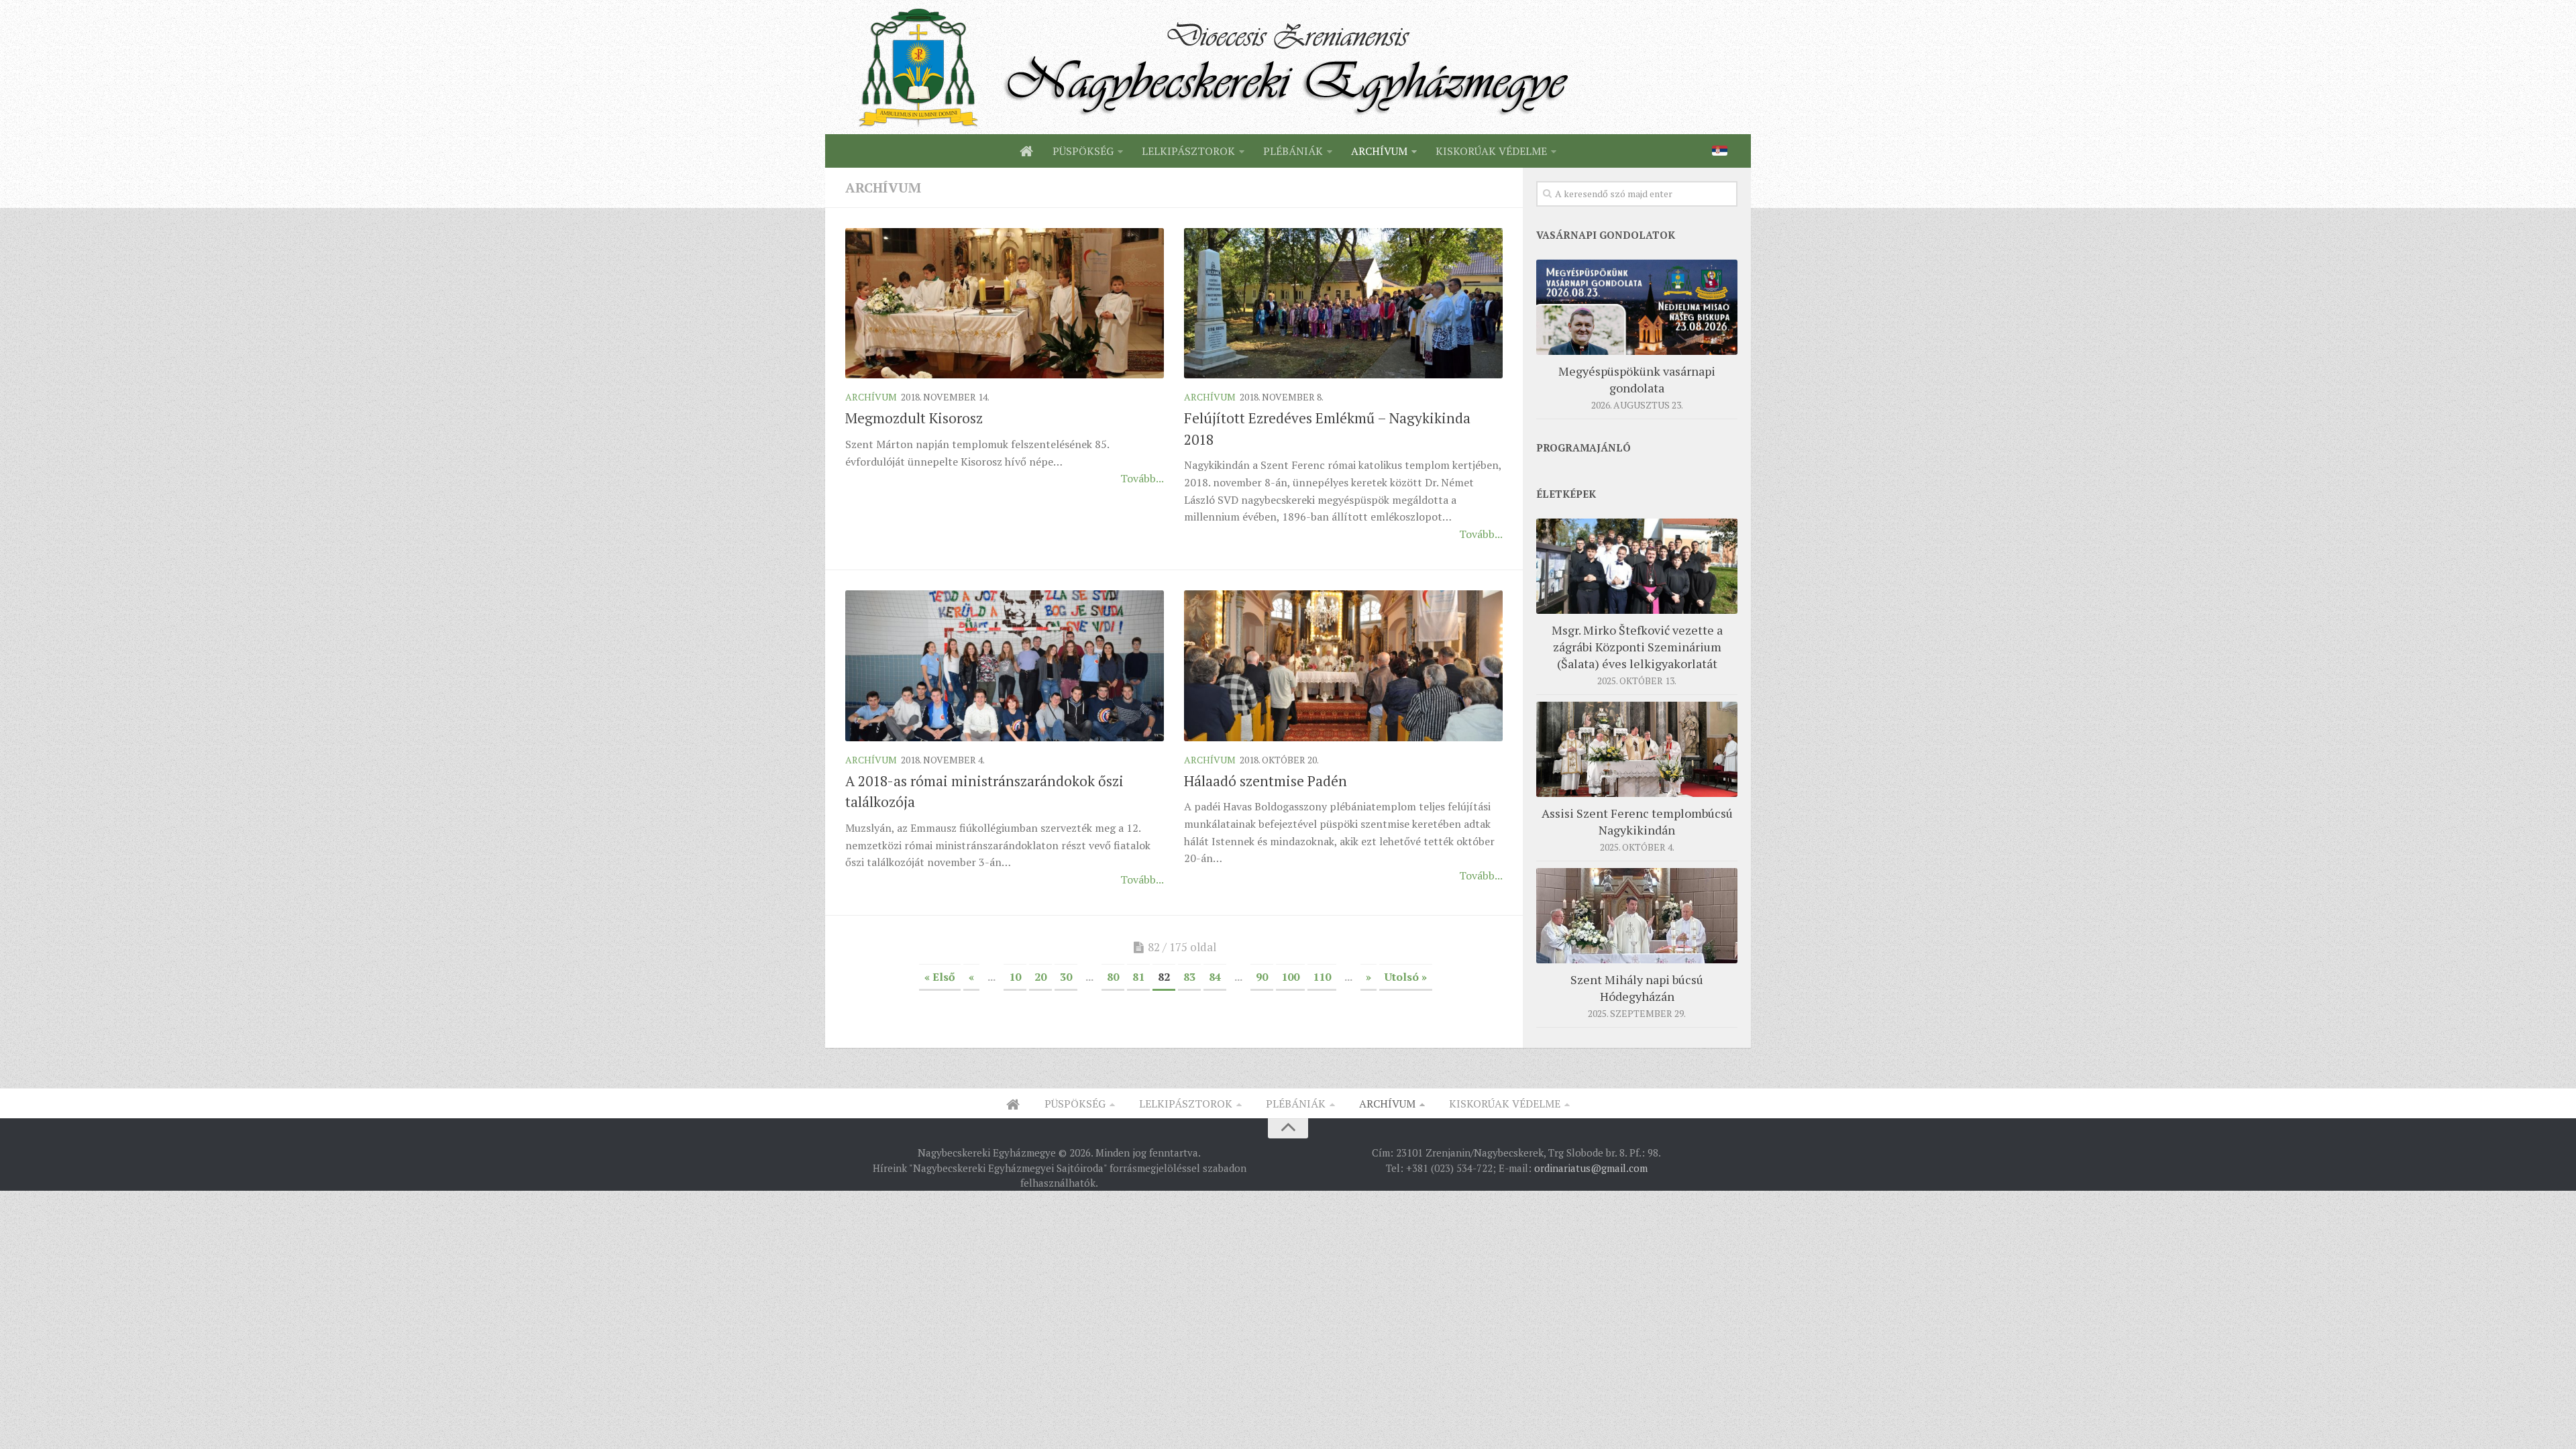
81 (1138, 977)
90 (1262, 977)
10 (1015, 977)
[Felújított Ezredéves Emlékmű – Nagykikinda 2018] (1343, 303)
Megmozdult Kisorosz (914, 418)
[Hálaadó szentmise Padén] (1343, 665)
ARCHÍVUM (1379, 151)
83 (1189, 977)
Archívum (871, 397)
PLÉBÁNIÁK (1293, 151)
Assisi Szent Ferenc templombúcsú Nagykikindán (1637, 821)
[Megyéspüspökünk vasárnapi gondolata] (1637, 307)
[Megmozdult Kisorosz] (1005, 303)
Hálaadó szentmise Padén (1266, 781)
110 (1322, 977)
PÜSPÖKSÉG (1083, 151)
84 (1215, 977)
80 (1113, 977)
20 (1040, 977)
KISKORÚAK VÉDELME (1491, 151)
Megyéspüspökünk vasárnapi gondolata (1637, 379)
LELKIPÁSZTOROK (1188, 151)
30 (1066, 977)
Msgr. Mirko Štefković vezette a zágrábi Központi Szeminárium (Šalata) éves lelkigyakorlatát (1637, 647)
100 (1290, 977)
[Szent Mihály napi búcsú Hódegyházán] (1637, 916)
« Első (940, 977)
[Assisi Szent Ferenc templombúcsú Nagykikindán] (1637, 749)
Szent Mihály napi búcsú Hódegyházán (1637, 988)
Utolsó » (1406, 977)
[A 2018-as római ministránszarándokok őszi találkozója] (1005, 665)
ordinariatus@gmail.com (1591, 1168)
